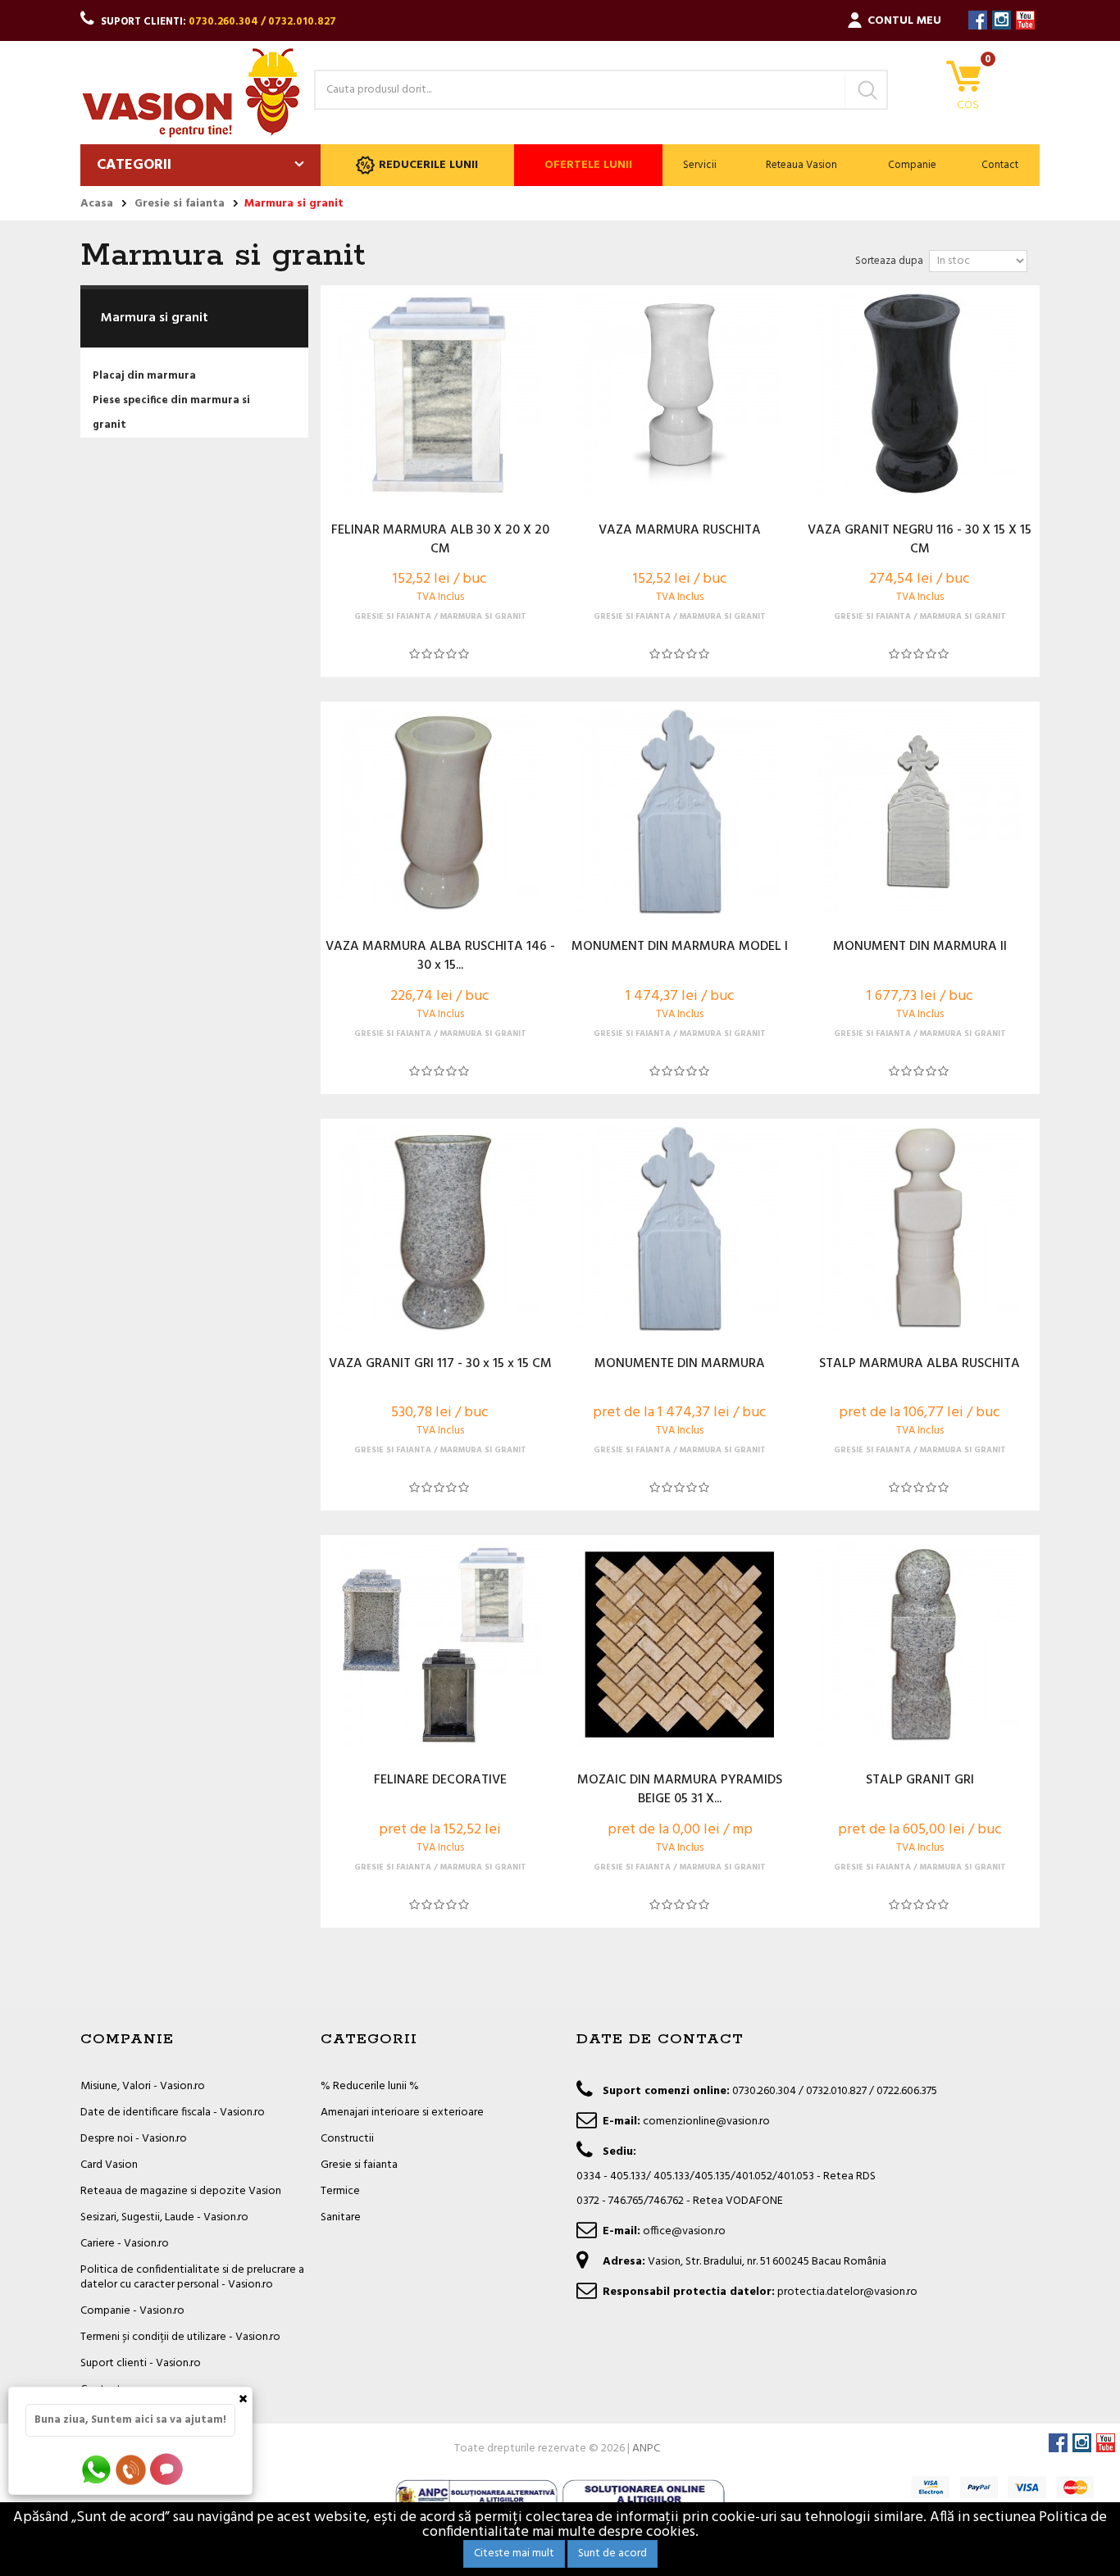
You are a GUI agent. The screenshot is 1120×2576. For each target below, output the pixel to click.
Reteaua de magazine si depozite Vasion (181, 2191)
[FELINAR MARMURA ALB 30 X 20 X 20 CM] (440, 395)
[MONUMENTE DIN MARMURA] (680, 1229)
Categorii (134, 165)
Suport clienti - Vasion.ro (141, 2363)
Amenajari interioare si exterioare (402, 2113)
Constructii (347, 2139)
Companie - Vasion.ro (132, 2311)
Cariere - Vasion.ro (125, 2244)
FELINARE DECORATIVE (440, 1781)
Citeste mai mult (514, 2553)
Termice (340, 2191)
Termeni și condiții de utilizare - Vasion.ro (180, 2337)
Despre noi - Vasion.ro (134, 2139)
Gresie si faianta (359, 2165)
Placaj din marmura (144, 376)
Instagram (1002, 20)
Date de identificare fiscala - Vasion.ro (173, 2113)
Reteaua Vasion (801, 165)
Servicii (700, 165)
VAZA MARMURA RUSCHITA (680, 531)
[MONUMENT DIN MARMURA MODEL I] (680, 811)
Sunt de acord (612, 2553)
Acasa (97, 204)
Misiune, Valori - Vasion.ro (143, 2086)
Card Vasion (109, 2165)
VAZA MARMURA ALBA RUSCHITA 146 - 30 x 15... (440, 956)
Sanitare (341, 2217)
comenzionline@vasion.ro (706, 2122)
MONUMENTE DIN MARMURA (680, 1365)
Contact (1000, 165)
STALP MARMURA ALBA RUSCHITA (920, 1365)
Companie (912, 165)
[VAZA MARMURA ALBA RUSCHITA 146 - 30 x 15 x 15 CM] (440, 811)
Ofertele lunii (588, 165)
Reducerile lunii (428, 165)
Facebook (978, 20)
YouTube (1025, 20)
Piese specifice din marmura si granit (171, 413)
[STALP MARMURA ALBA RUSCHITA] (919, 1229)
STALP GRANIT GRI (920, 1781)
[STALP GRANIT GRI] (919, 1645)
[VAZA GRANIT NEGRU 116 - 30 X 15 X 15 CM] (919, 395)
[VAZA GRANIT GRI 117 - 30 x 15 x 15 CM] (440, 1229)
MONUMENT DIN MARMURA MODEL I (680, 947)
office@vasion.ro (684, 2231)
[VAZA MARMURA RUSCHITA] (680, 395)
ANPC (646, 2449)
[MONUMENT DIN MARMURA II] (919, 811)
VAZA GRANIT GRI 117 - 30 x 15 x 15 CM (440, 1365)
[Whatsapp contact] (97, 2469)
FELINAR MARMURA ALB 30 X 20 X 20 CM (440, 540)
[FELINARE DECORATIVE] (440, 1645)
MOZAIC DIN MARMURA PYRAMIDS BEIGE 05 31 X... (680, 1790)
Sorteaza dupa (889, 261)
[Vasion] (191, 93)
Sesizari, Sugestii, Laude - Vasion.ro (164, 2217)
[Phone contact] (134, 2469)
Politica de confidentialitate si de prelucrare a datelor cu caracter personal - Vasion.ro (192, 2277)
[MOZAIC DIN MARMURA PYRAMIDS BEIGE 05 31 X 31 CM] (680, 1645)
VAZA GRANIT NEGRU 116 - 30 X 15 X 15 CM (920, 540)
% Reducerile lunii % (370, 2086)
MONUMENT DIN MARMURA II (920, 947)
